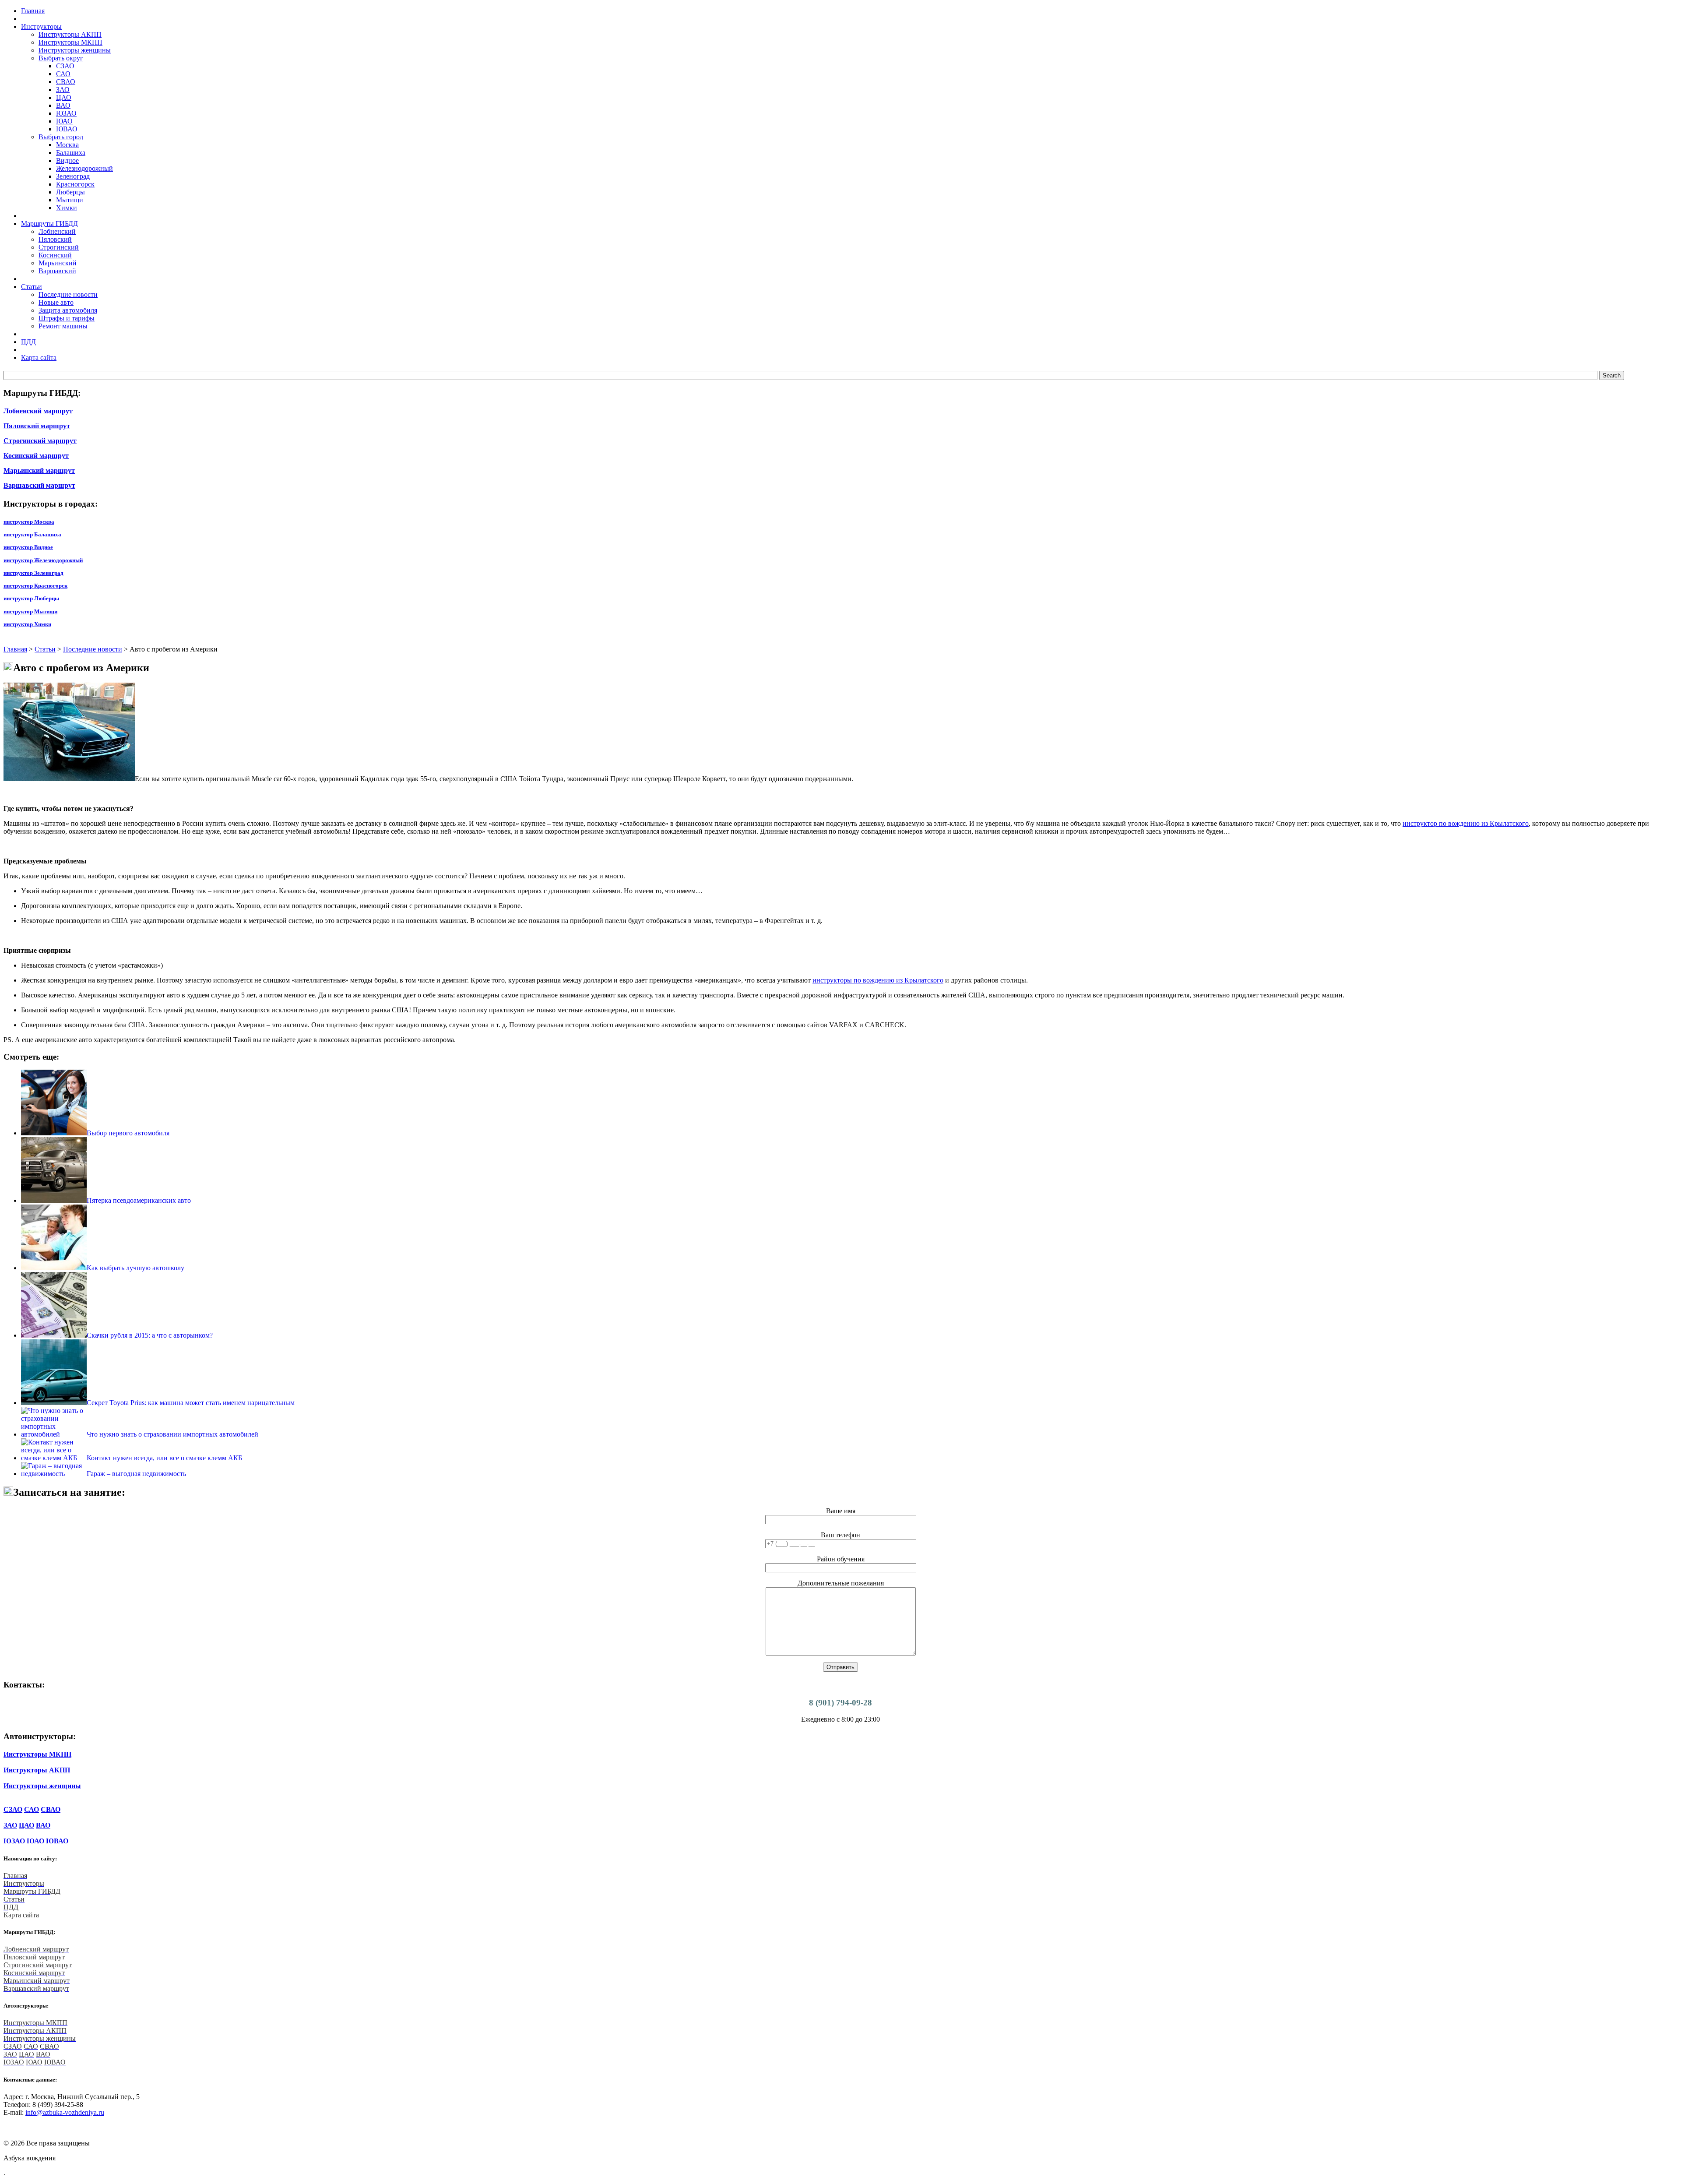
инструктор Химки (27, 624)
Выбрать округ (61, 58)
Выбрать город (61, 137)
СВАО (66, 82)
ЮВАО (67, 129)
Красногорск (75, 184)
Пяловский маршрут (37, 426)
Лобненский (57, 231)
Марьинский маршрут (39, 470)
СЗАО (65, 66)
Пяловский (55, 239)
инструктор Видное (28, 547)
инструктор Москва (29, 522)
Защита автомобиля (68, 310)
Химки (67, 208)
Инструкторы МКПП (70, 42)
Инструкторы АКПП (70, 34)
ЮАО (64, 121)
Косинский (55, 255)
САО (63, 74)
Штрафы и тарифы (67, 318)
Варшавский (57, 271)
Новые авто (56, 302)
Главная (15, 649)
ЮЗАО (66, 113)
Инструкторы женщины (75, 50)
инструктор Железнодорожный (43, 560)
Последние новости (68, 294)
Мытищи (70, 200)
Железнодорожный (84, 168)
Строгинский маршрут (40, 441)
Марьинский (58, 263)
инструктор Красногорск (35, 586)
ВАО (63, 105)
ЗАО (63, 90)
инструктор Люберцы (31, 598)
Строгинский (59, 247)
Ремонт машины (63, 326)
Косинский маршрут (36, 456)
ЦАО (64, 97)
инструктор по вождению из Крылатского (1466, 823)
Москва (67, 145)
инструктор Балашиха (32, 534)
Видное (67, 160)
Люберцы (70, 192)
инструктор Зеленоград (33, 573)
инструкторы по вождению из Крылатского (878, 980)
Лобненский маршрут (38, 411)
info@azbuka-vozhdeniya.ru (65, 2112)
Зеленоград (73, 176)
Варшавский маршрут (39, 485)
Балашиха (71, 153)
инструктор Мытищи (30, 611)
